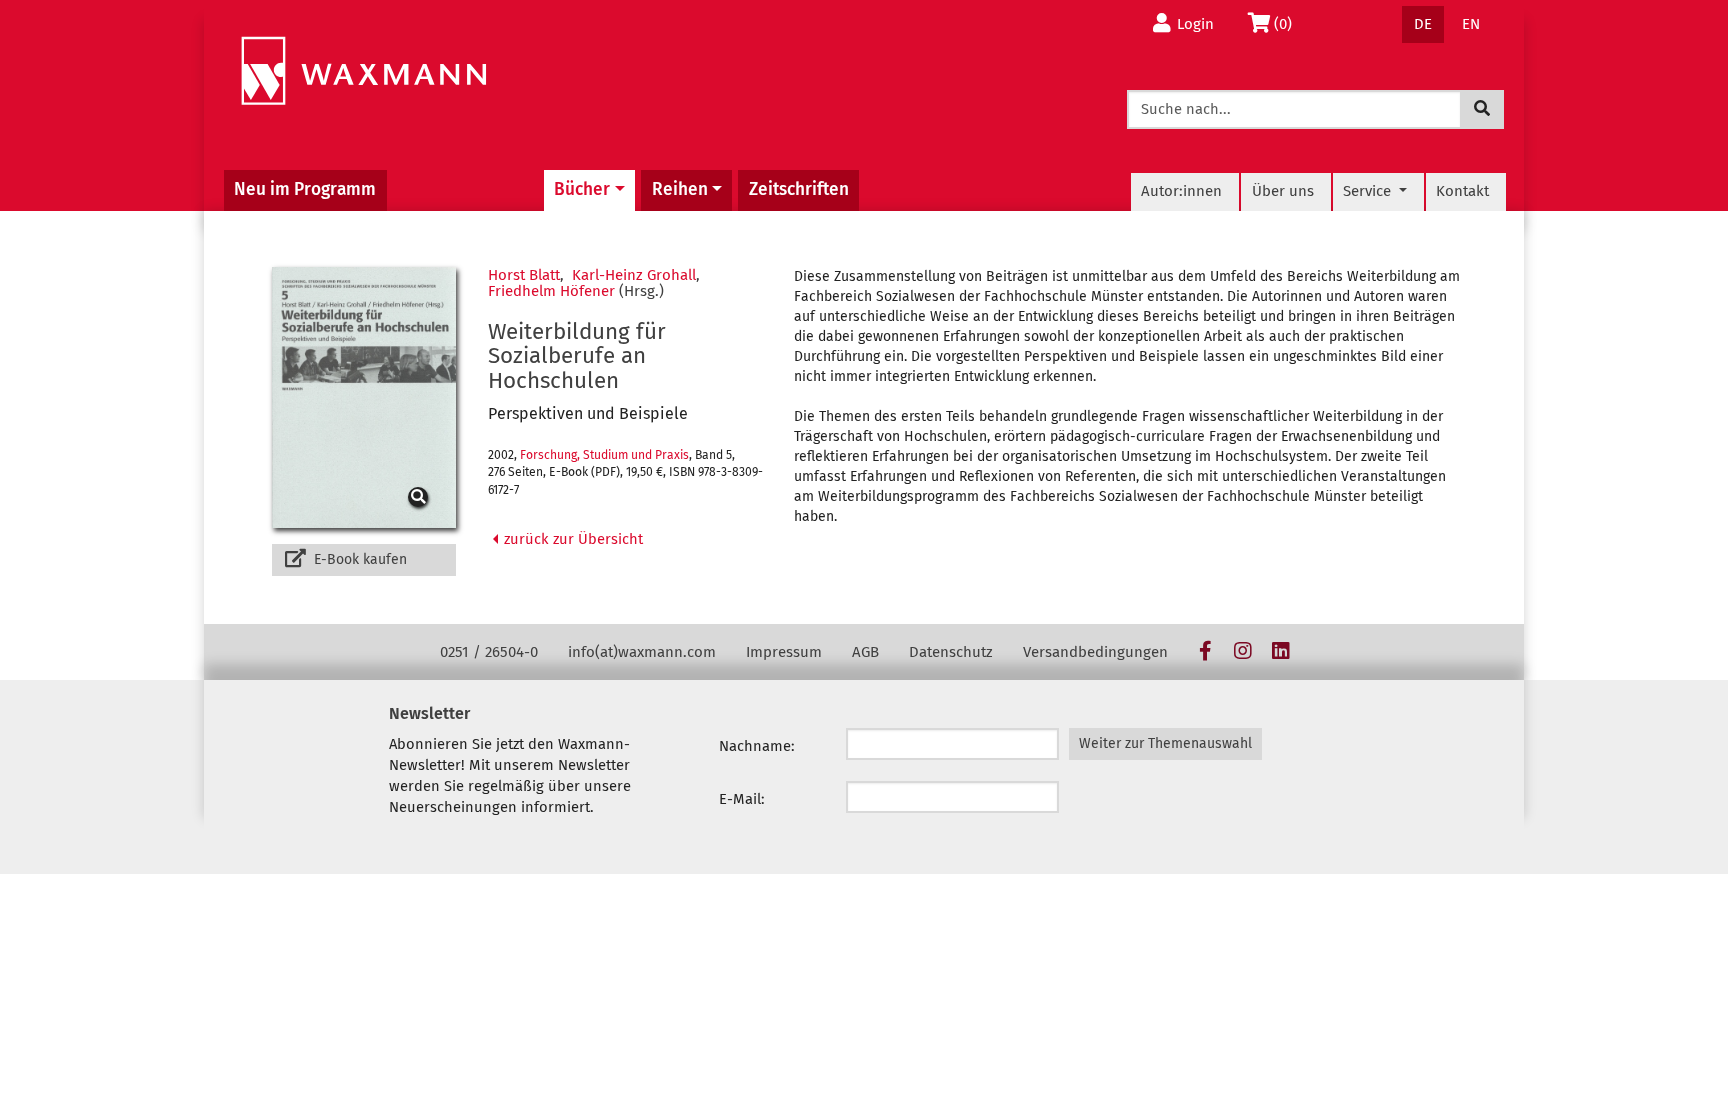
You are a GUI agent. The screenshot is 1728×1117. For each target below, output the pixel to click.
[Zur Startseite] (363, 71)
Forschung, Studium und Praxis (604, 455)
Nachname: (757, 746)
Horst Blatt (524, 275)
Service (1369, 191)
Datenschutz (951, 652)
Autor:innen (1181, 191)
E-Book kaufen (358, 559)
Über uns (1283, 191)
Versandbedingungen (1095, 652)
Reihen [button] (680, 189)
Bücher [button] (582, 189)
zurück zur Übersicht (571, 539)
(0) (1288, 23)
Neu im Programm (305, 189)
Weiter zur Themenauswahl (1165, 743)
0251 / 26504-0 (489, 652)
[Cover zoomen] (364, 397)
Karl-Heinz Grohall (634, 275)
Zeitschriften (799, 189)
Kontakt (1462, 191)
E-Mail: (742, 799)
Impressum (784, 652)
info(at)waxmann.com (642, 652)
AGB (865, 652)
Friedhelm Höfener (551, 291)
